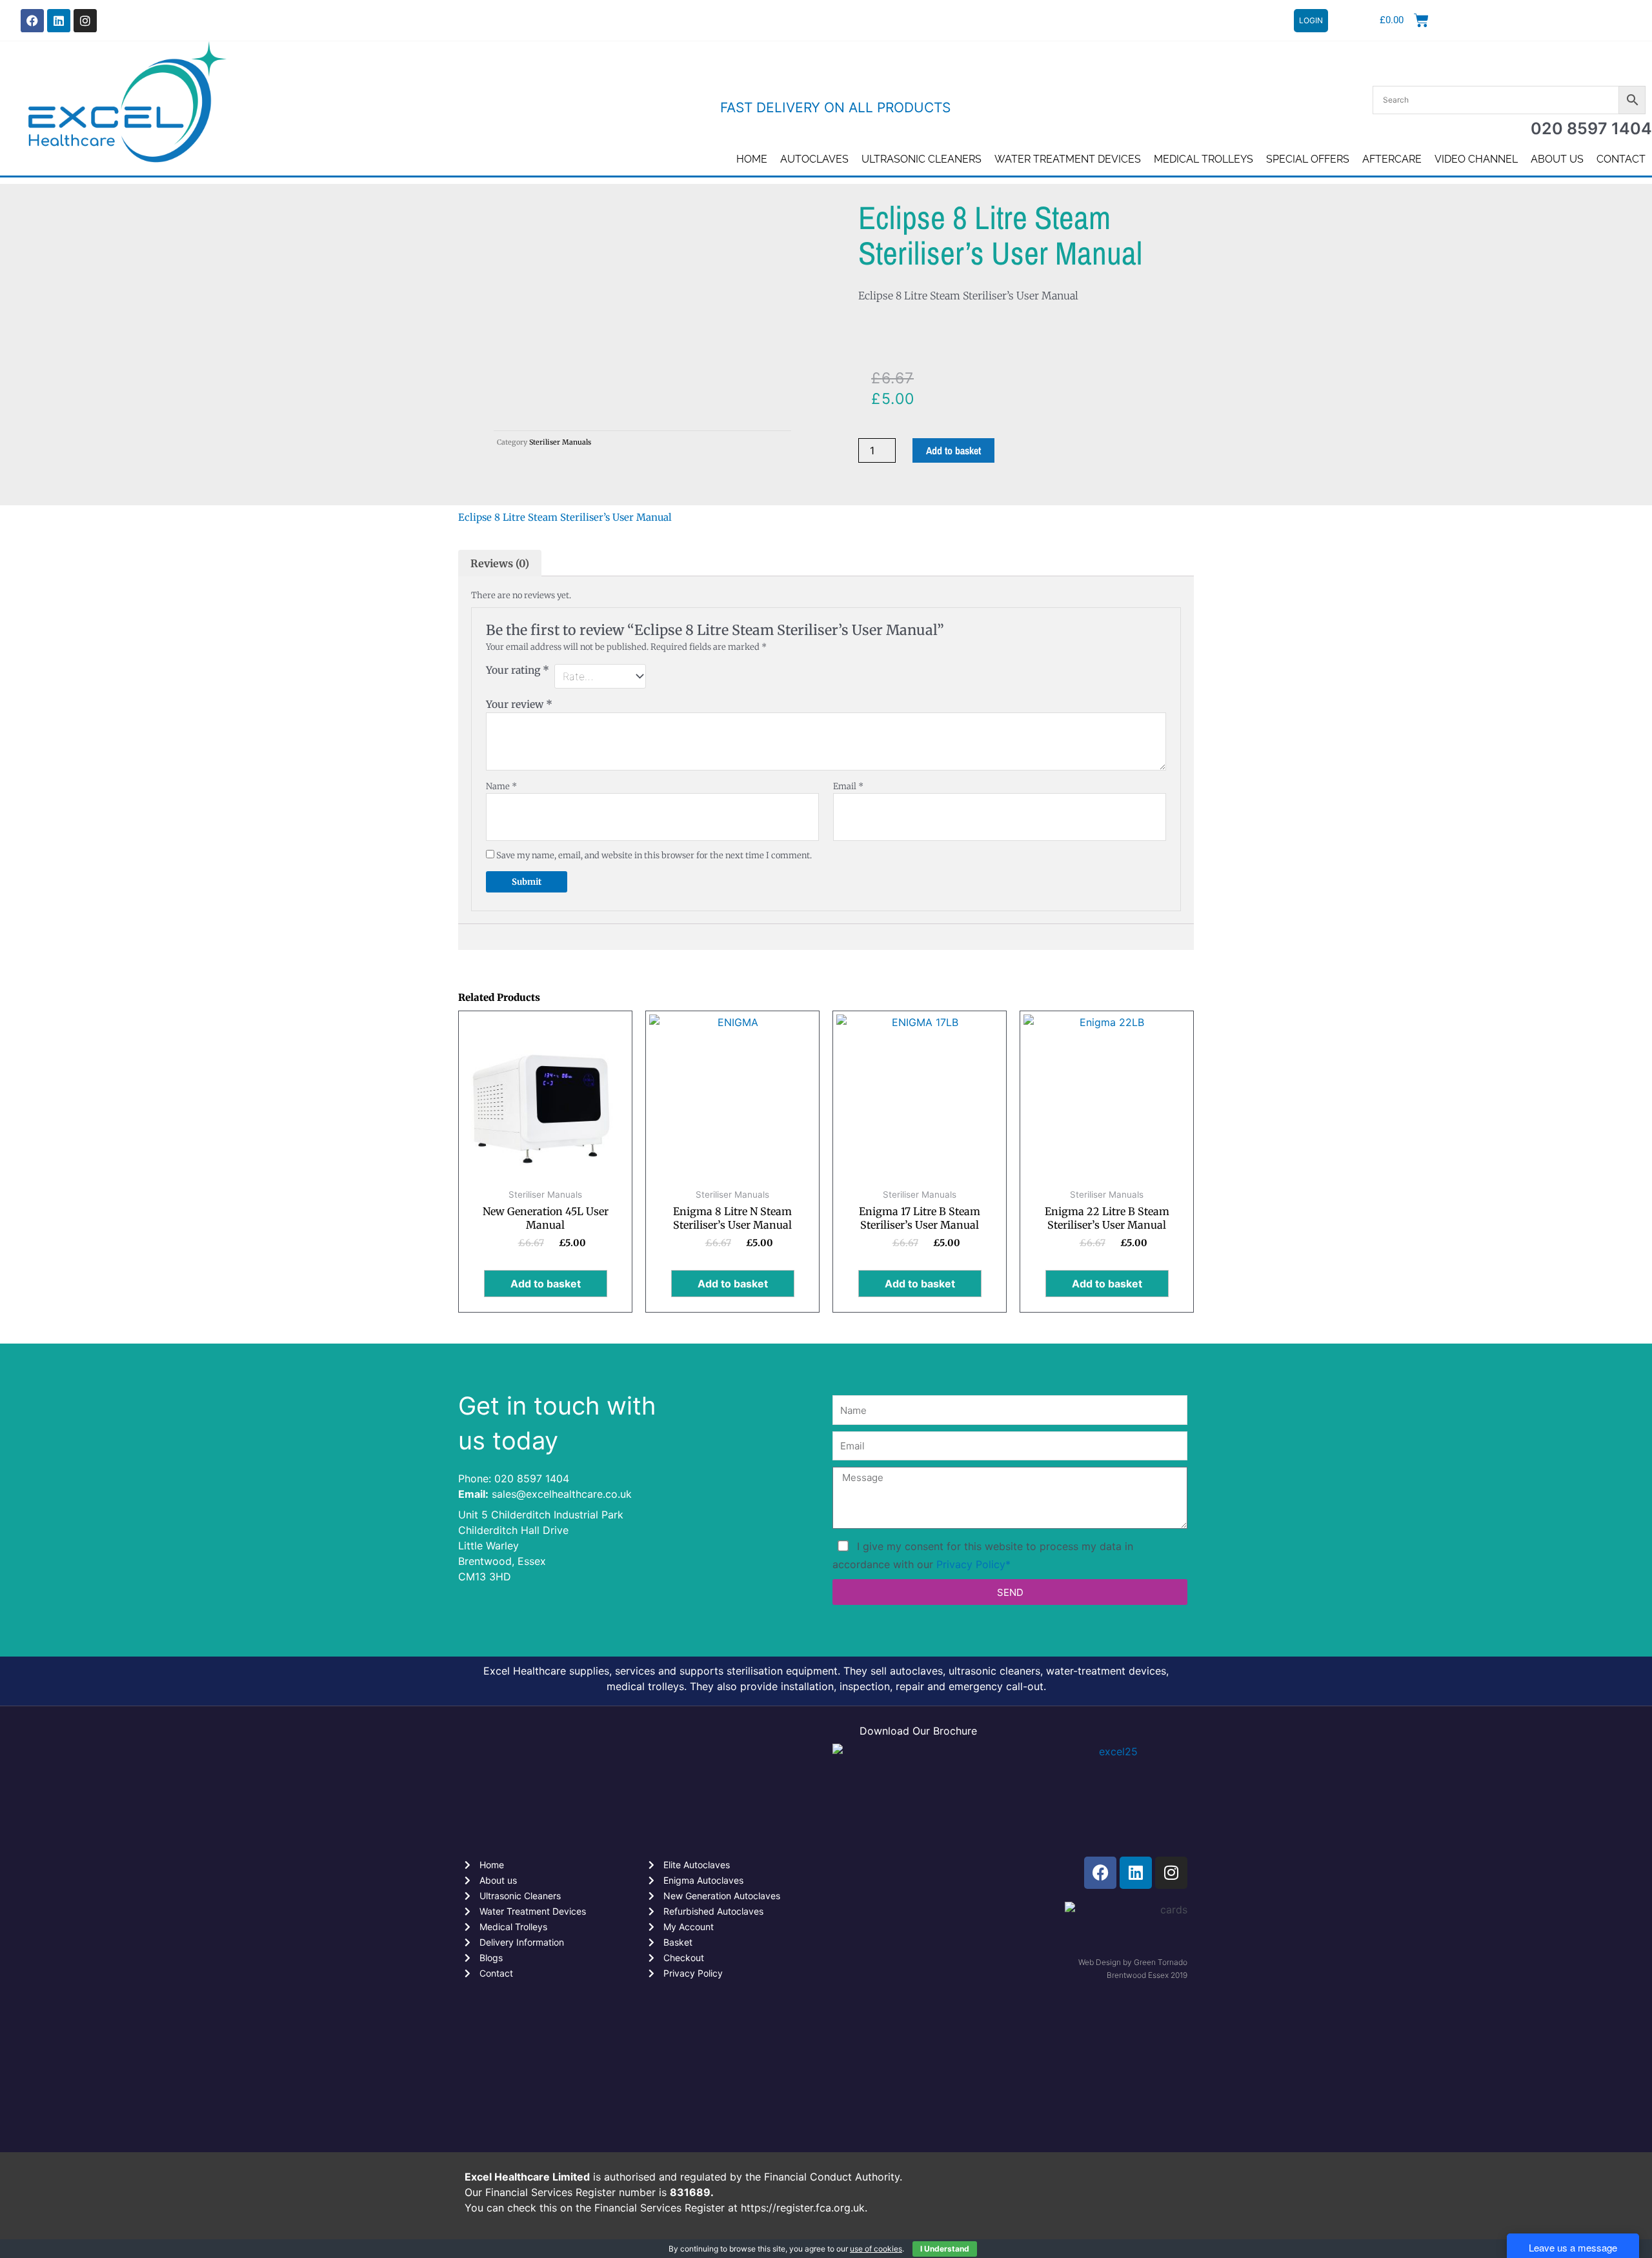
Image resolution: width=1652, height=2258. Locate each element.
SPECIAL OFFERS (1308, 159)
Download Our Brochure (918, 1731)
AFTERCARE (1392, 159)
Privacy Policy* (973, 1564)
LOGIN (1311, 20)
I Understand (945, 2249)
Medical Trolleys (1204, 159)
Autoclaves (814, 159)
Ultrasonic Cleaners (922, 159)
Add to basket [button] (546, 1284)
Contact (1621, 159)
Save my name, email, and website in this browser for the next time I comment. (654, 855)
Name (501, 786)
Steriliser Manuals (560, 442)
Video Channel (1476, 159)
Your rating (518, 670)
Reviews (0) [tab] (500, 563)
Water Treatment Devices (1068, 159)
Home (752, 159)
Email (848, 786)
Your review (519, 704)
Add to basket (953, 450)
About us (1557, 159)
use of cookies (876, 2249)
